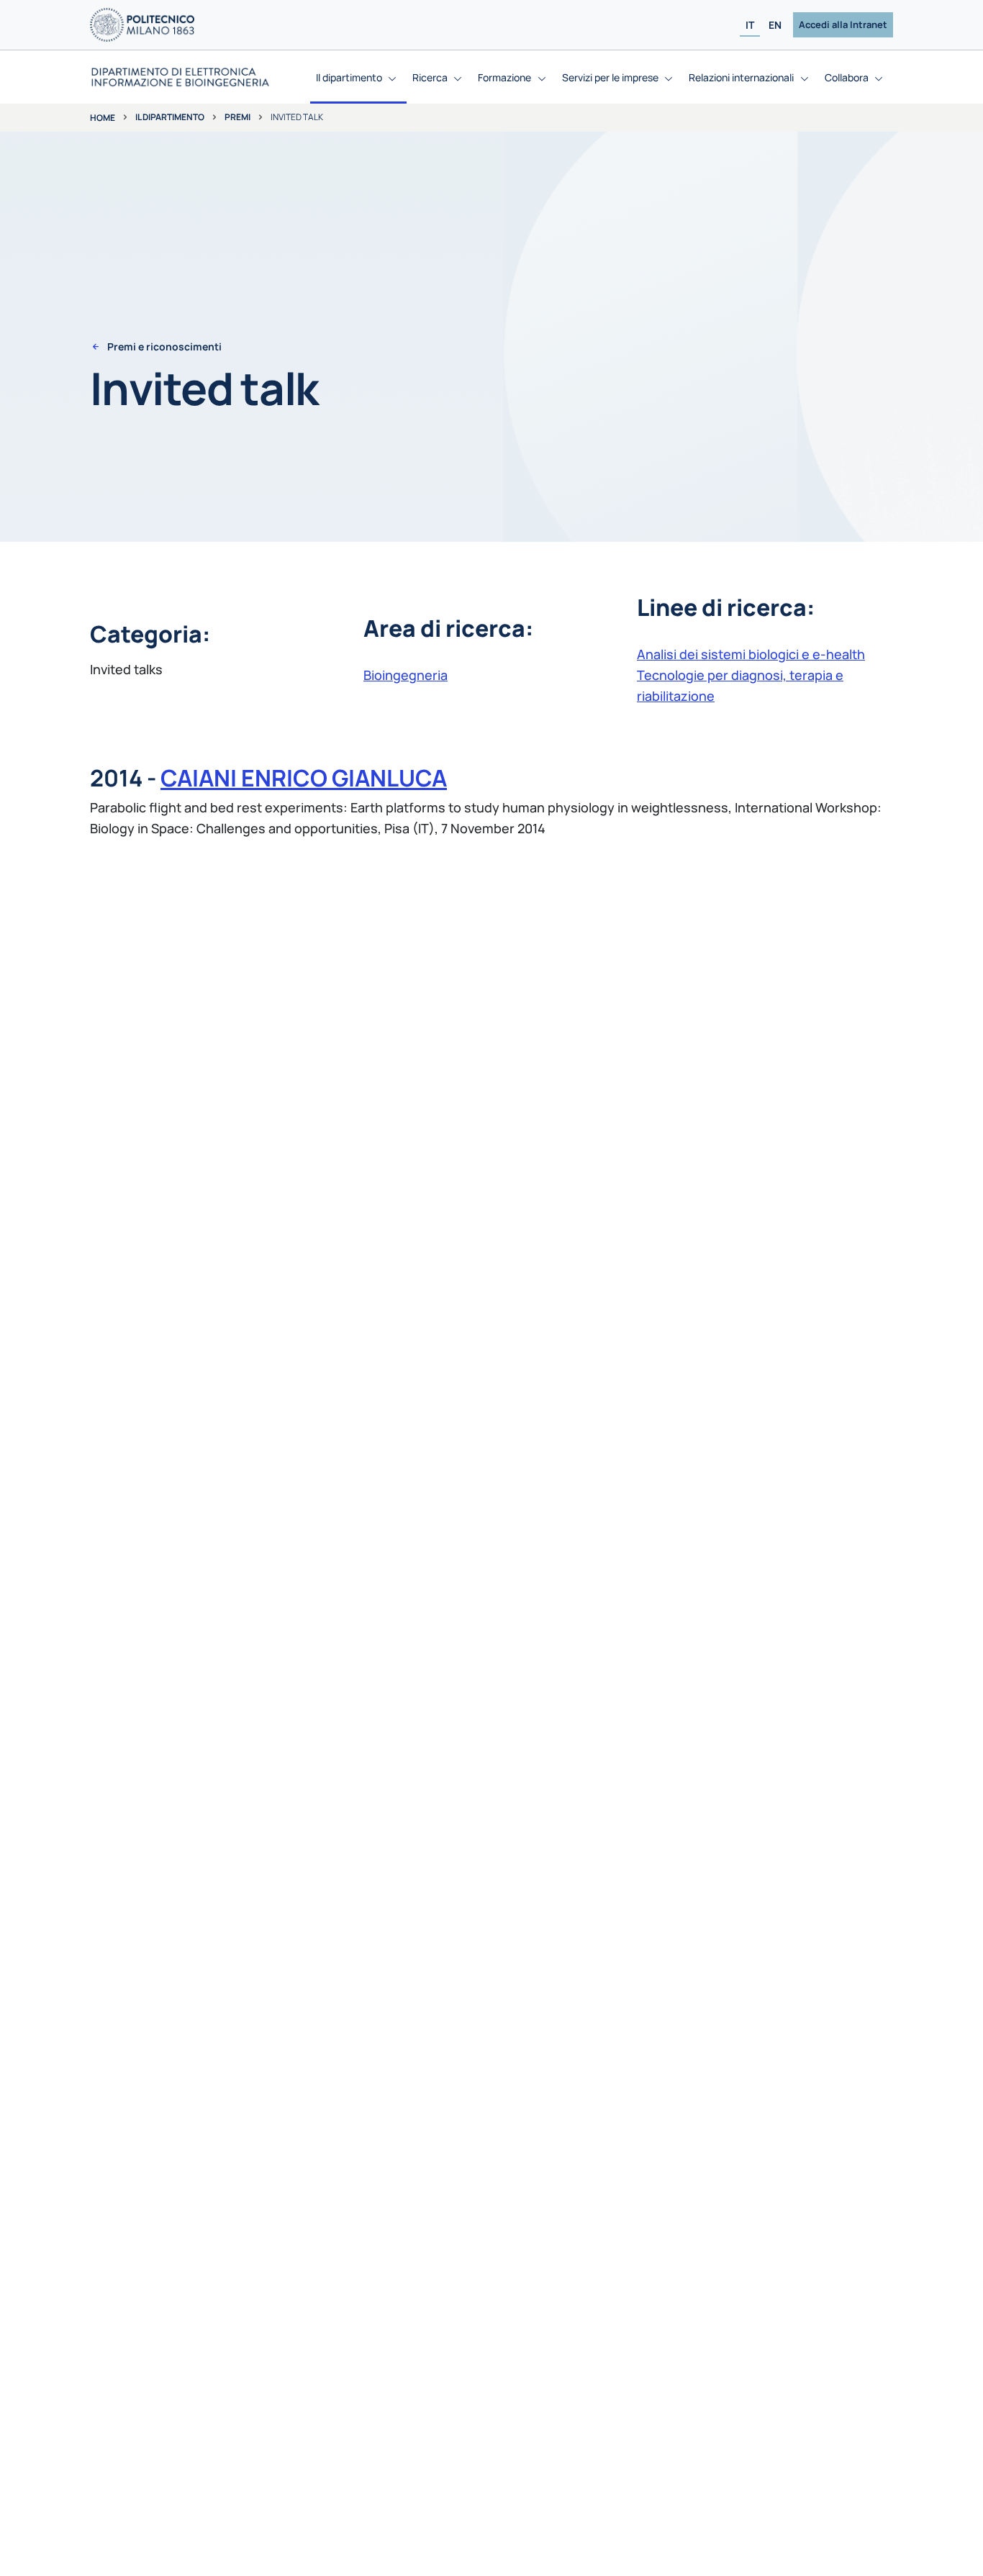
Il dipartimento (170, 117)
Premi (237, 117)
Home (103, 118)
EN (775, 25)
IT (750, 25)
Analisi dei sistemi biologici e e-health (751, 654)
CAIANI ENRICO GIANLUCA (304, 778)
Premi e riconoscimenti (164, 347)
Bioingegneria (406, 675)
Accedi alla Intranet (843, 24)
